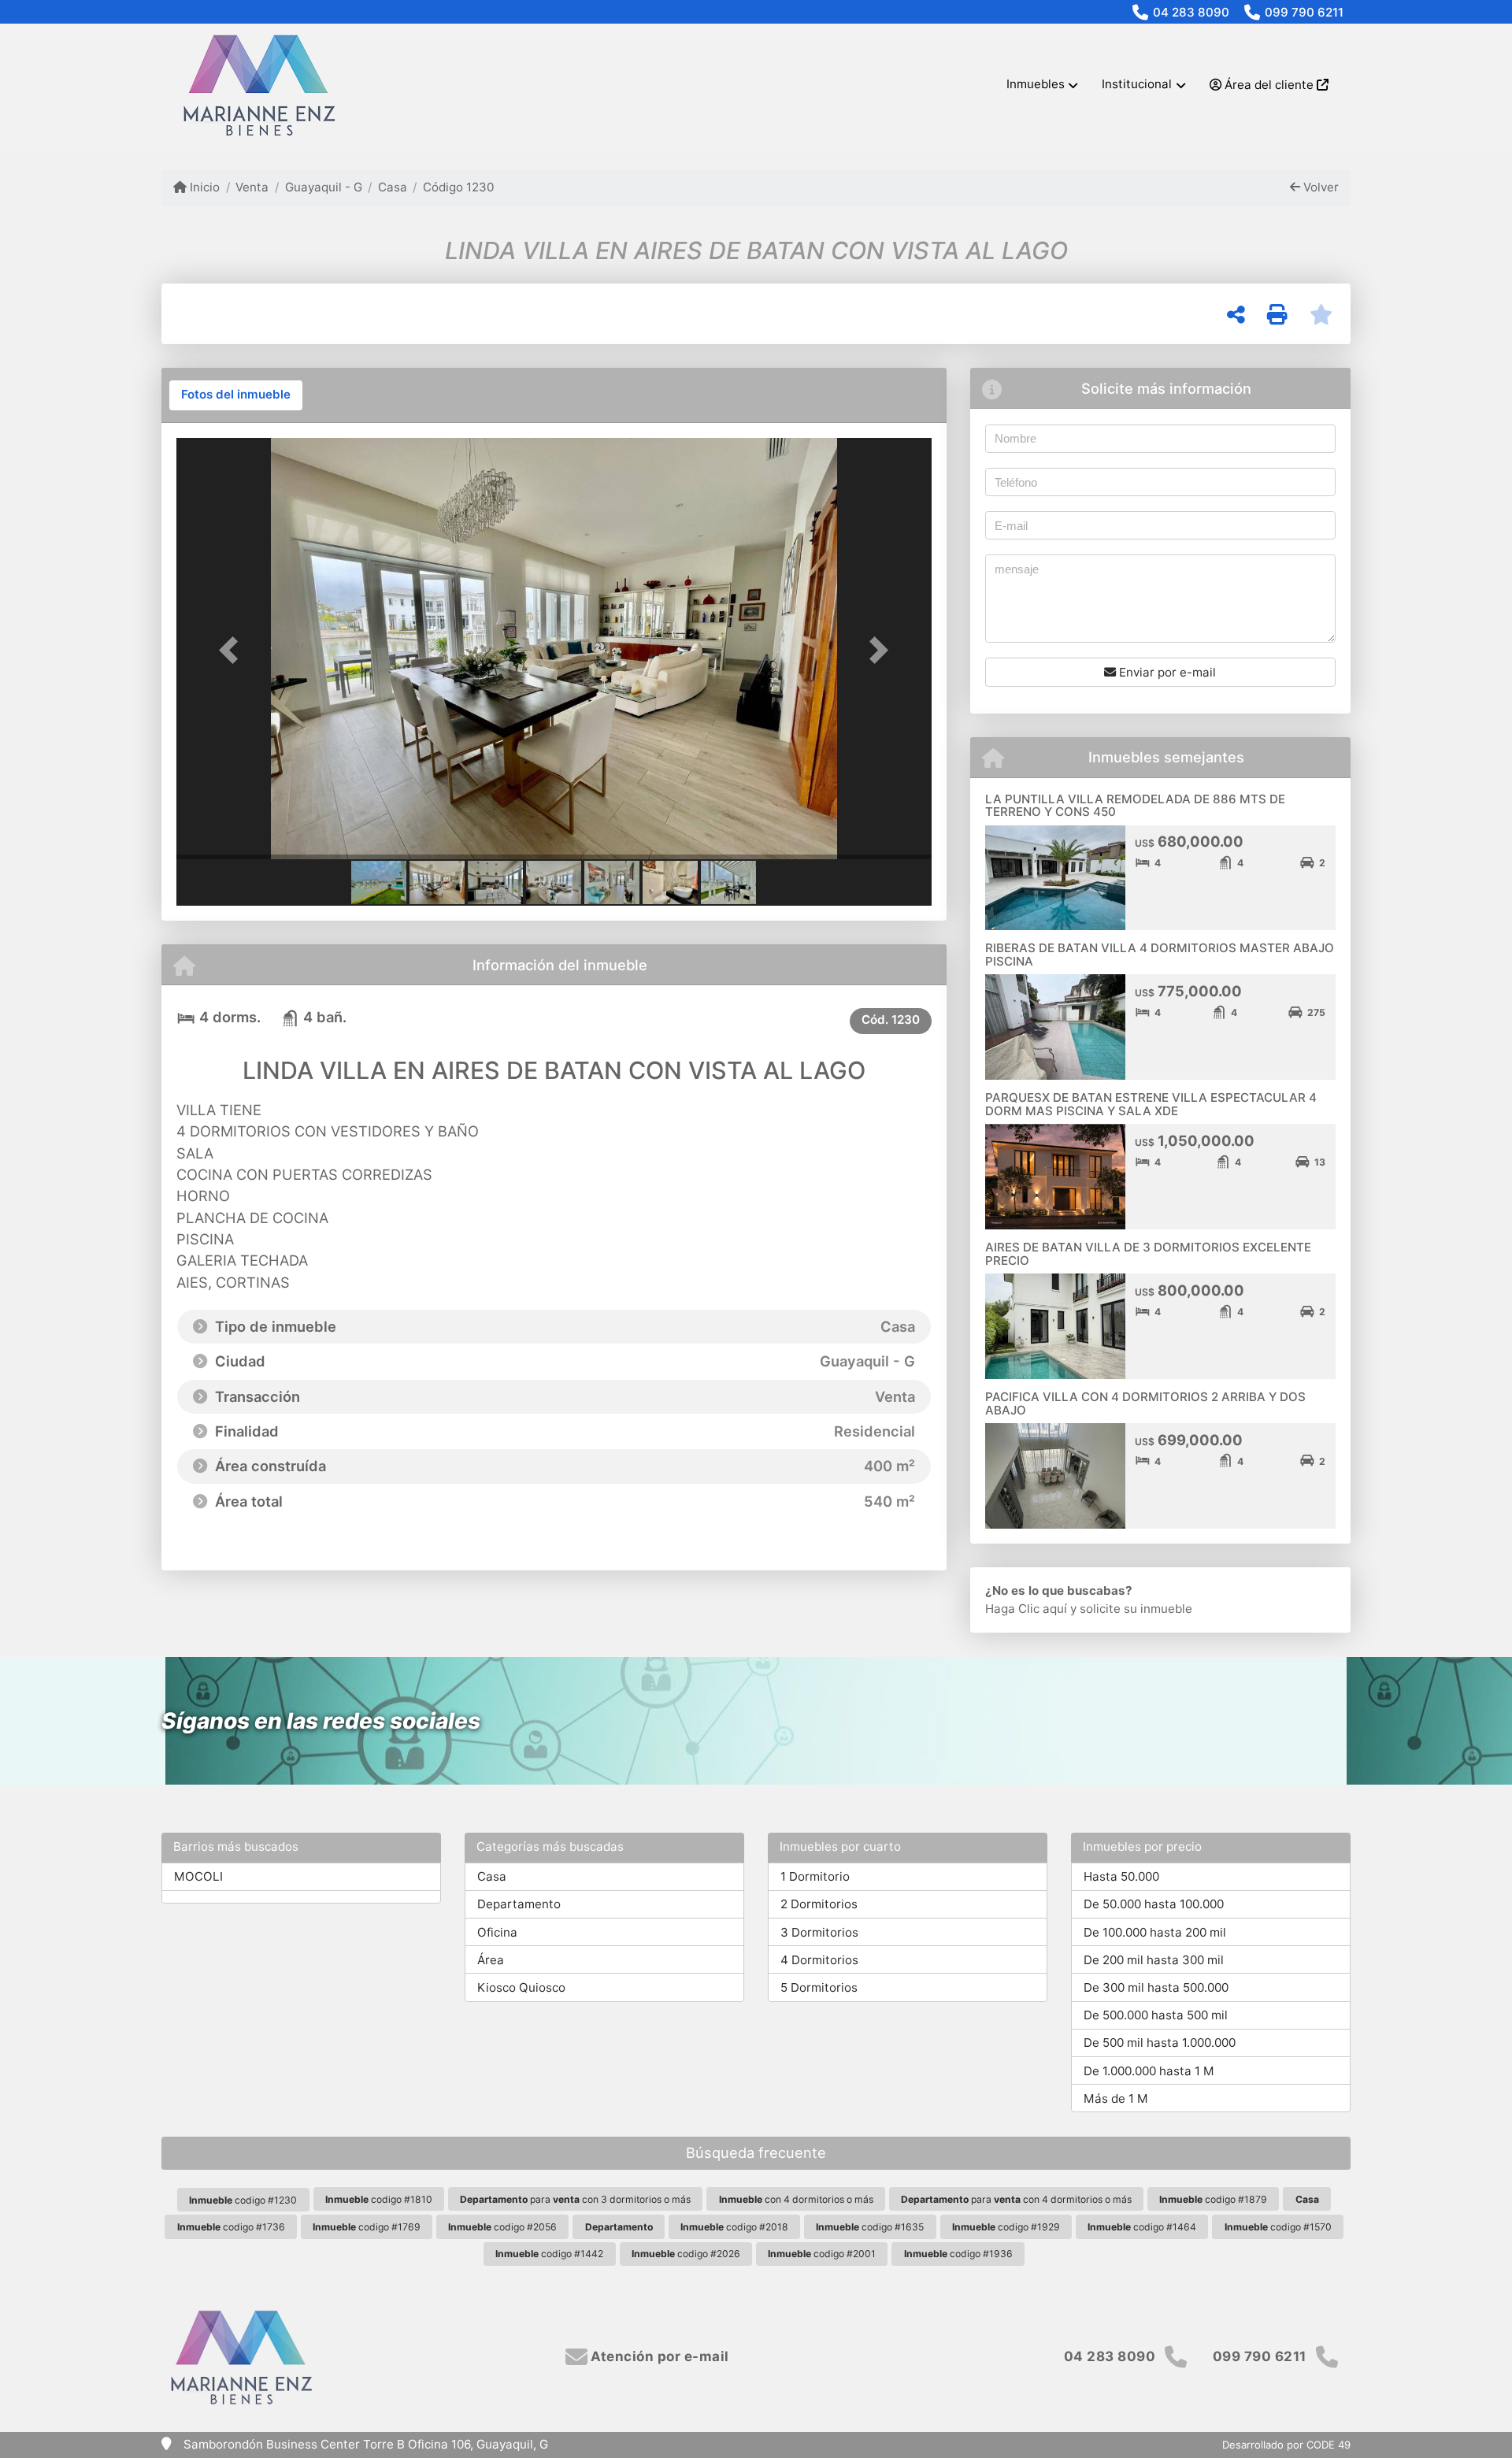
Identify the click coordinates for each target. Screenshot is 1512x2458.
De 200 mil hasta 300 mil (1154, 1960)
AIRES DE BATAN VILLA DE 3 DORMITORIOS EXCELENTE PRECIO (1148, 1254)
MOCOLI (198, 1876)
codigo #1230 (243, 2200)
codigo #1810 (379, 2199)
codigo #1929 (1006, 2227)
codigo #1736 (231, 2227)
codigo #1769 (367, 2227)
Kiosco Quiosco (521, 1987)
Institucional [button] (1137, 84)
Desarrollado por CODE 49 (1286, 2445)
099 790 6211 (1304, 12)
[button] (233, 650)
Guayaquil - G (323, 187)
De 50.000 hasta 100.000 (1154, 1904)
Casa (393, 187)
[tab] (236, 395)
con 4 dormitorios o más (796, 2199)
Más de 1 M (1116, 2098)
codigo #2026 (686, 2254)
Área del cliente (1269, 85)
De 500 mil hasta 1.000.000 (1160, 2043)
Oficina (497, 1932)
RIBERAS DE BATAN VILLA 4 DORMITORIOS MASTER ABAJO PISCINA (1160, 955)
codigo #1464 (1142, 2227)
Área (491, 1960)
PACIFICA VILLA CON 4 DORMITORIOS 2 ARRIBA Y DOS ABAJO (1145, 1403)
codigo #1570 (1278, 2227)
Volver (1319, 187)
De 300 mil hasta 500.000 (1156, 1987)
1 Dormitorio (815, 1876)
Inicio (203, 187)
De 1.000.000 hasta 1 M (1149, 2071)
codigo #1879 (1213, 2199)
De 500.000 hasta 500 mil (1156, 2015)
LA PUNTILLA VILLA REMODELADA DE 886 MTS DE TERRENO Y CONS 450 (1135, 806)
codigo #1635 (870, 2227)
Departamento (519, 1904)
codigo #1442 (549, 2254)
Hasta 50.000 (1121, 1876)
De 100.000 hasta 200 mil (1155, 1932)
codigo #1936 (958, 2254)
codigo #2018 (734, 2227)
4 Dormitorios (819, 1960)
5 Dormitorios (819, 1987)
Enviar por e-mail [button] (1166, 672)
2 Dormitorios (819, 1904)
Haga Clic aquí (1026, 1609)
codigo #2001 (822, 2254)
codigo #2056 (502, 2227)
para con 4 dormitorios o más (1016, 2199)
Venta (252, 187)
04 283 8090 (1191, 12)
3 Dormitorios (819, 1932)
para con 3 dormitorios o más (575, 2199)
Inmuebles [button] (1036, 84)
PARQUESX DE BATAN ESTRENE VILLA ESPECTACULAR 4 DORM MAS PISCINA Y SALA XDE (1151, 1104)
